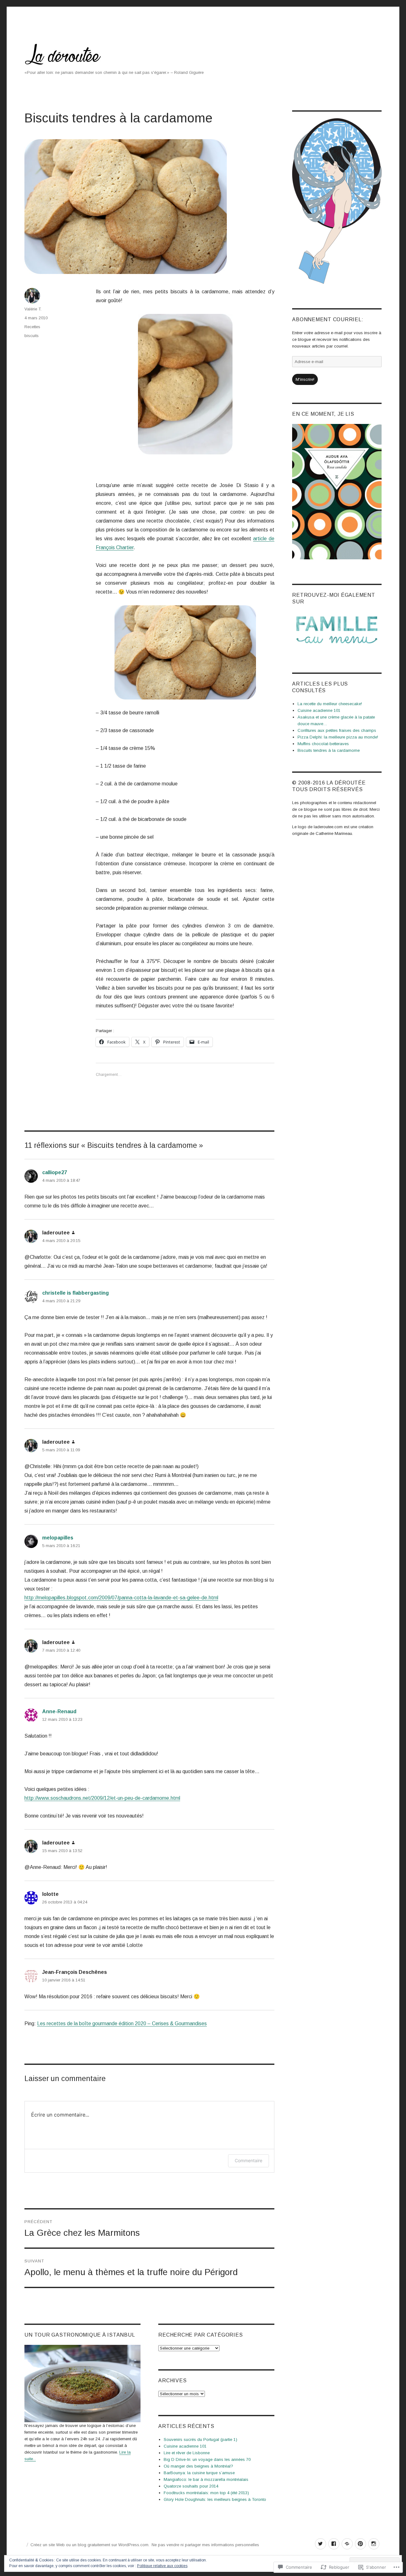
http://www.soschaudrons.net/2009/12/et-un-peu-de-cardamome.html (102, 1798)
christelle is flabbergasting (75, 1293)
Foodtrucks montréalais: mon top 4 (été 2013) (206, 2493)
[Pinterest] (360, 2544)
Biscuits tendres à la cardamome (329, 750)
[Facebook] (334, 2544)
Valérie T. (33, 309)
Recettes (32, 327)
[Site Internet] (347, 2544)
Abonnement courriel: (328, 319)
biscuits (32, 336)
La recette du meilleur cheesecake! (330, 704)
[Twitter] (321, 2544)
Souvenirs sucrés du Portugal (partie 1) (200, 2439)
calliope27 (55, 1172)
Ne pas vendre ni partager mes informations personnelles (205, 2545)
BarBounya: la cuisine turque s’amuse (199, 2473)
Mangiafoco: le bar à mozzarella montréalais (206, 2479)
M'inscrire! (305, 379)
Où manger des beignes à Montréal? (198, 2466)
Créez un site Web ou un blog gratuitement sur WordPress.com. (90, 2545)
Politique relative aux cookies (162, 2566)
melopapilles (58, 1538)
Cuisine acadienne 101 (185, 2446)
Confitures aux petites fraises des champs (337, 730)
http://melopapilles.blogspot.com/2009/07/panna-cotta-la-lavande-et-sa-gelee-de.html (121, 1598)
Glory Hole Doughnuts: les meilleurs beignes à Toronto (215, 2499)
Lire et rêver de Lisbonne (187, 2453)
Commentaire (249, 2160)
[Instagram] (374, 2544)
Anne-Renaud (59, 1711)
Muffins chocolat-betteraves (323, 744)
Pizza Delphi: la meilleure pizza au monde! (338, 737)
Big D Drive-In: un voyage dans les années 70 (207, 2459)
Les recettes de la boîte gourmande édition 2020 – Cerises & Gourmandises (122, 2023)
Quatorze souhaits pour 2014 (191, 2486)
